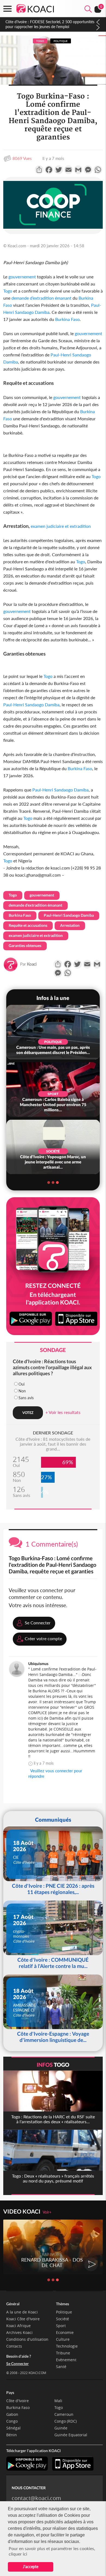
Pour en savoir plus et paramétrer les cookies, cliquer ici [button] (52, 2551)
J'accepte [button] (31, 2567)
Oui (21, 1384)
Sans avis (26, 1398)
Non (22, 1391)
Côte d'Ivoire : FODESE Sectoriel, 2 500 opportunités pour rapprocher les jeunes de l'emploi (50, 24)
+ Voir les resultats (63, 1412)
